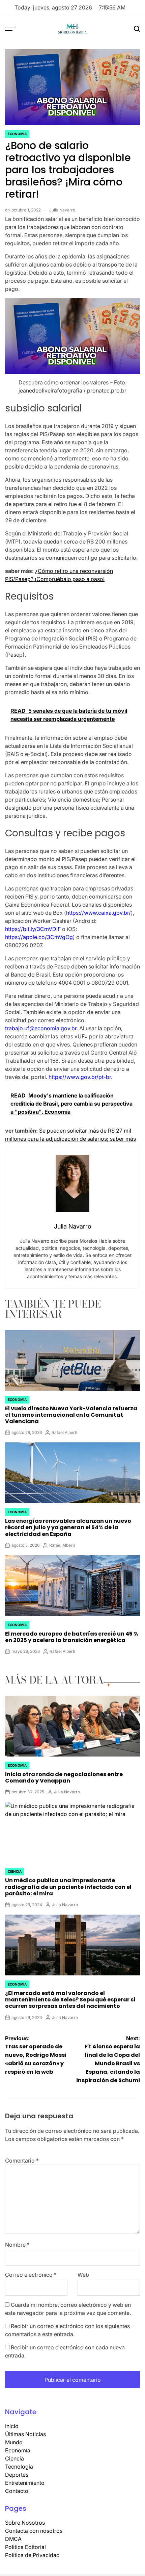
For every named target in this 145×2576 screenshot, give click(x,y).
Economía (17, 134)
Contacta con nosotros (34, 2531)
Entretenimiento (25, 2483)
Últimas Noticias (25, 2434)
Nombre (17, 2245)
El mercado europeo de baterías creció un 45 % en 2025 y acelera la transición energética (72, 1637)
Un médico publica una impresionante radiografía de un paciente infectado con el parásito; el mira (68, 1887)
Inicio (12, 2426)
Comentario (22, 2161)
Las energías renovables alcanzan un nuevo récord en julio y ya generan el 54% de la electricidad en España (68, 1527)
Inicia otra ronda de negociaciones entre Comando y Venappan (64, 1777)
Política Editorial (25, 2547)
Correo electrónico (31, 2275)
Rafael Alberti (64, 1432)
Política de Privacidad (32, 2555)
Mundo (14, 2442)
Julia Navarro (62, 210)
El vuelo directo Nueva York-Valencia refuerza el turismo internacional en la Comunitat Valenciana (71, 1415)
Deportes (17, 2475)
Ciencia (15, 1871)
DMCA (13, 2539)
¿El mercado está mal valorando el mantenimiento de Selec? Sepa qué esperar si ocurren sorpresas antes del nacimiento (70, 2000)
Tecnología (19, 2467)
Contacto (17, 2491)
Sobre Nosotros (25, 2523)
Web (83, 2275)
